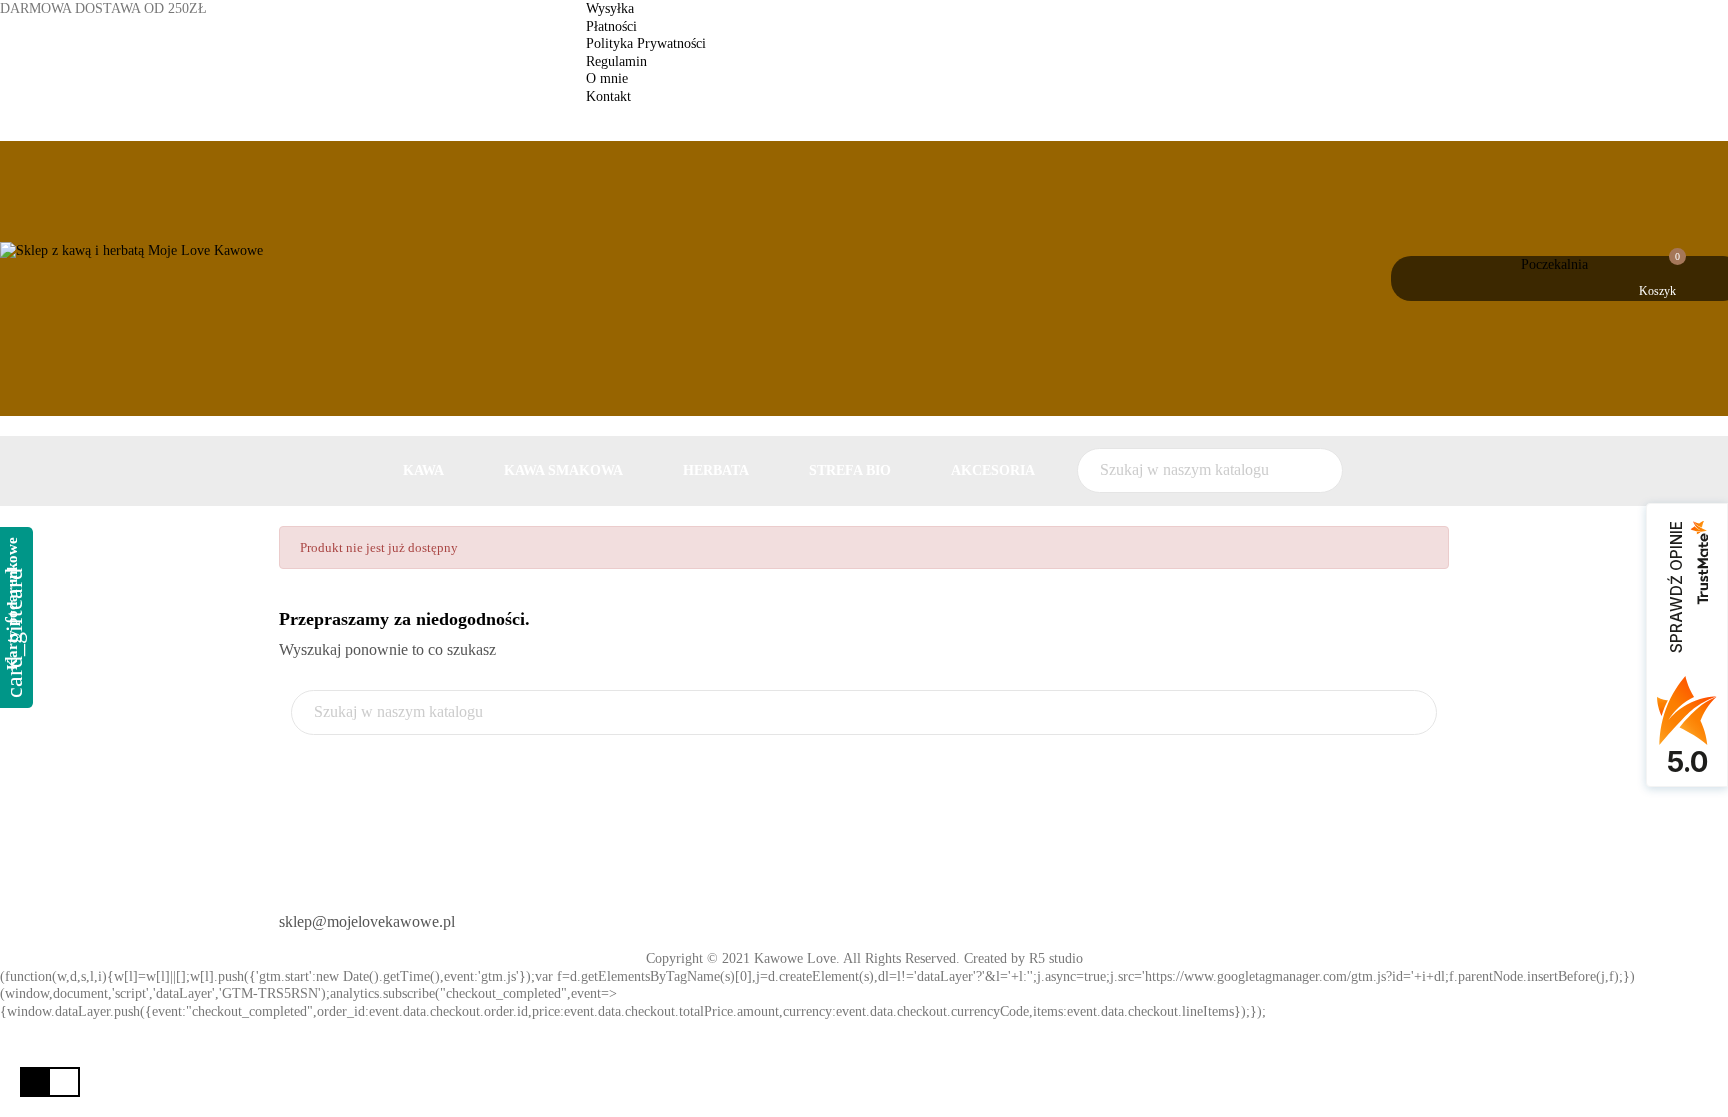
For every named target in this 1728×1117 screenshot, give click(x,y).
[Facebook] (897, 914)
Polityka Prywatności (646, 43)
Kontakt (608, 96)
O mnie (607, 78)
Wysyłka (610, 8)
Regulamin (616, 61)
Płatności (611, 26)
